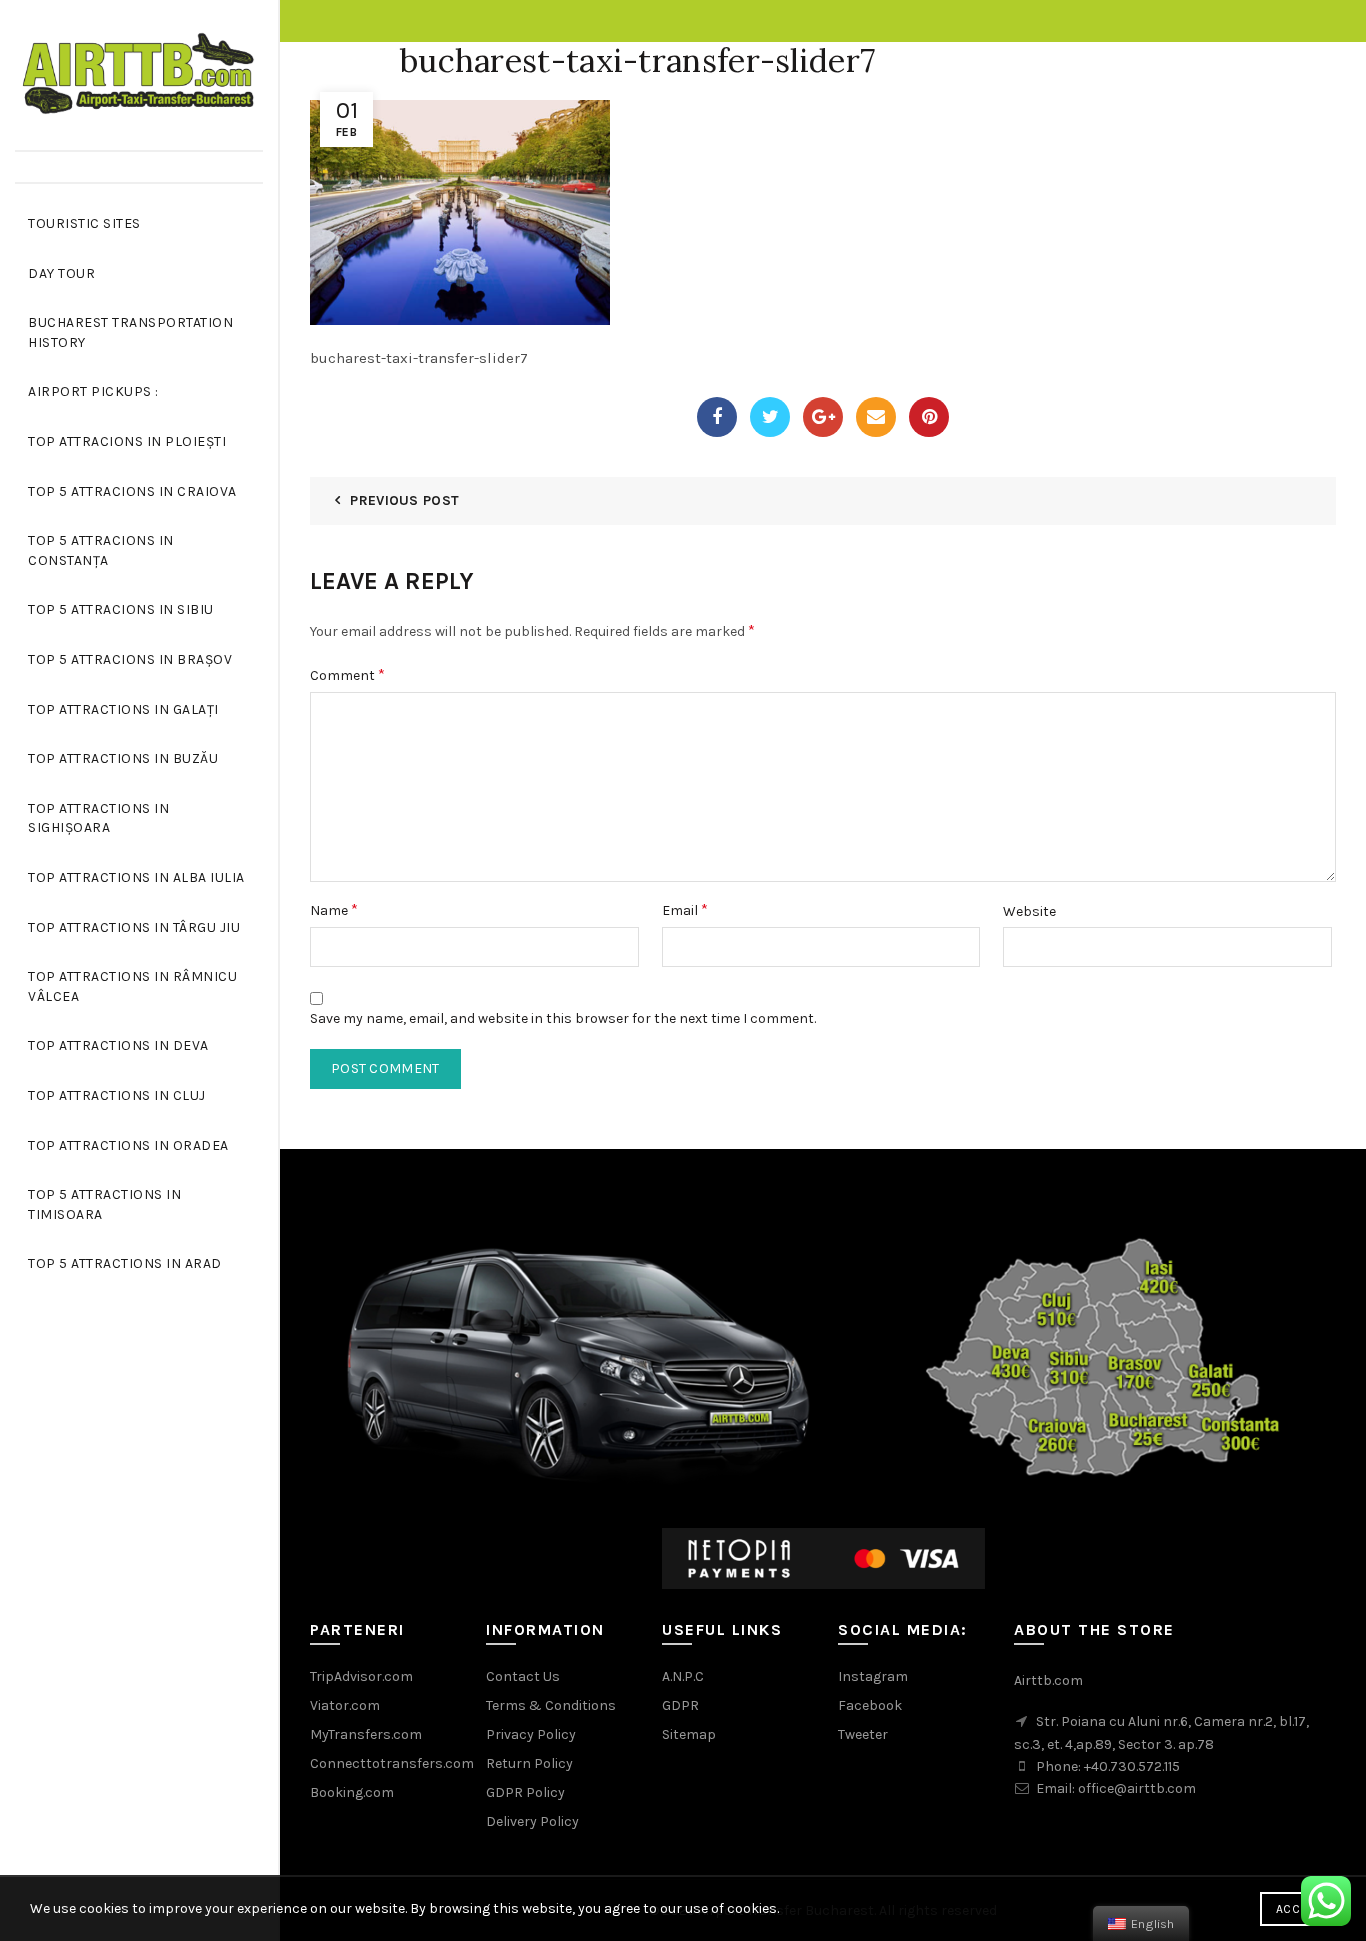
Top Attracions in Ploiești (127, 441)
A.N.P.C (683, 1676)
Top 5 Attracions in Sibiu (121, 609)
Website (1029, 911)
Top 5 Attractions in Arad (125, 1263)
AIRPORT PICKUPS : (93, 391)
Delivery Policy (532, 1821)
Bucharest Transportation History (130, 332)
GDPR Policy (525, 1792)
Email (876, 417)
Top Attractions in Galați (123, 709)
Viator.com (345, 1705)
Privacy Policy (531, 1734)
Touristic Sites (84, 223)
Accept (1298, 1909)
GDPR (680, 1705)
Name (334, 909)
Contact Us (523, 1676)
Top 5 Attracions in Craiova (132, 491)
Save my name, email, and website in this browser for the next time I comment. (563, 1018)
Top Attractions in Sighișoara (98, 818)
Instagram (873, 1676)
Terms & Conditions (551, 1705)
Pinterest (929, 417)
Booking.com (352, 1792)
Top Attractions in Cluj (117, 1095)
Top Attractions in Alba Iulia (136, 877)
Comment (347, 674)
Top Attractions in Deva (118, 1045)
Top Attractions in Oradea (128, 1145)
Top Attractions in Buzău (123, 758)
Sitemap (689, 1734)
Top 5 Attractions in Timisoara (104, 1204)
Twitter (770, 417)
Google (823, 417)
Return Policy (529, 1763)
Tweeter (863, 1734)
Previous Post (404, 500)
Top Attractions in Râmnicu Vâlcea (132, 986)
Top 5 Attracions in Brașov (130, 659)
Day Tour (61, 273)
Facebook (717, 417)
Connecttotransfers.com (392, 1763)
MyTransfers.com (366, 1734)
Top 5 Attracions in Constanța (101, 550)
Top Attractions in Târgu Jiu (134, 927)
